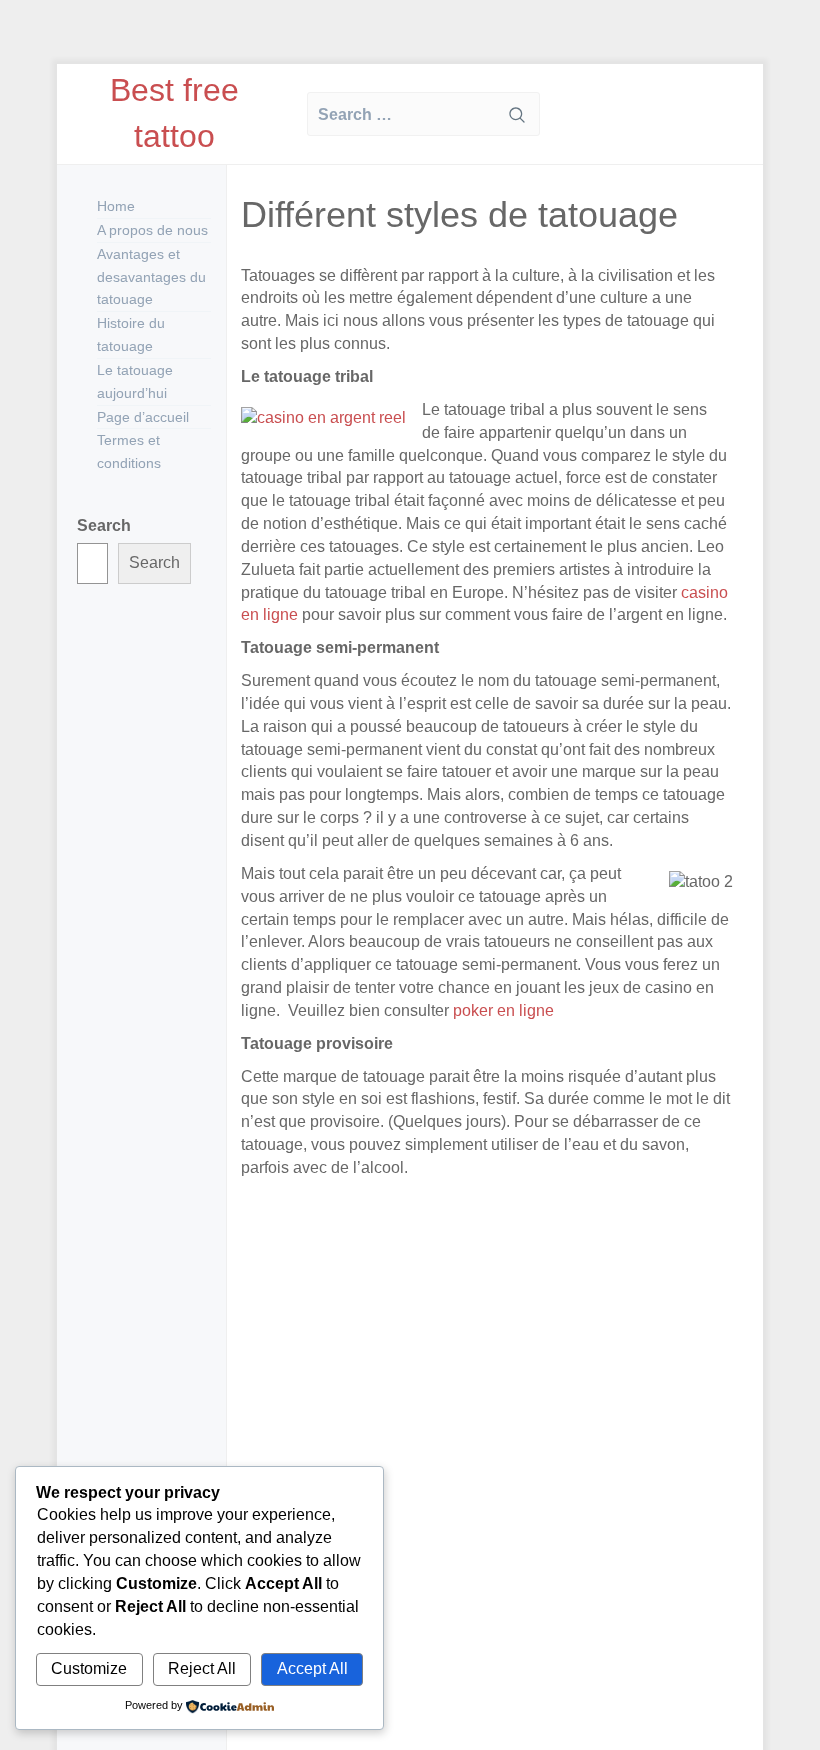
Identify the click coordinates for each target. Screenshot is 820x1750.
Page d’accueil (143, 417)
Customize (89, 1668)
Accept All (312, 1668)
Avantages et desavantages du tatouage (151, 277)
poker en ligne (501, 1010)
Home (116, 206)
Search (104, 525)
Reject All (202, 1668)
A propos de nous (152, 230)
